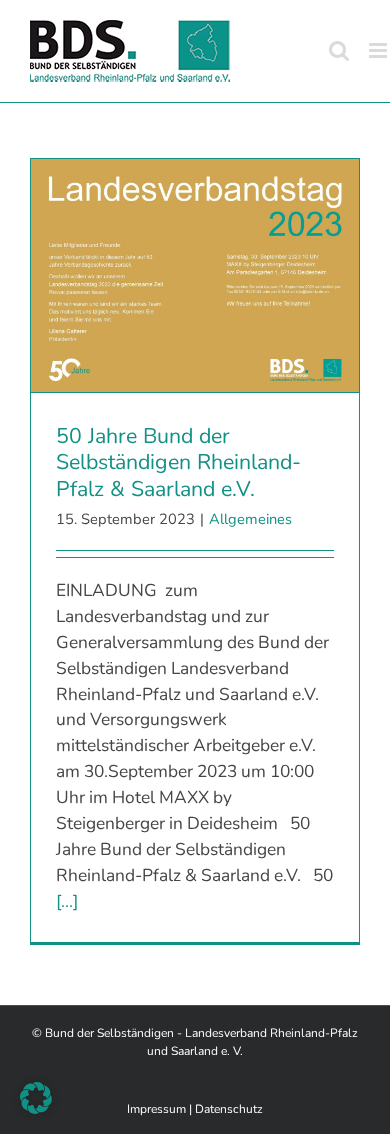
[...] (67, 901)
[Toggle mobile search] (339, 50)
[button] (36, 1098)
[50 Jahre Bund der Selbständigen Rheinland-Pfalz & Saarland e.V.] (195, 275)
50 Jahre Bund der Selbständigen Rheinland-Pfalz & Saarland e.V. (178, 462)
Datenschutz (229, 1109)
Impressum (156, 1109)
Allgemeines (250, 519)
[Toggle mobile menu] (379, 50)
